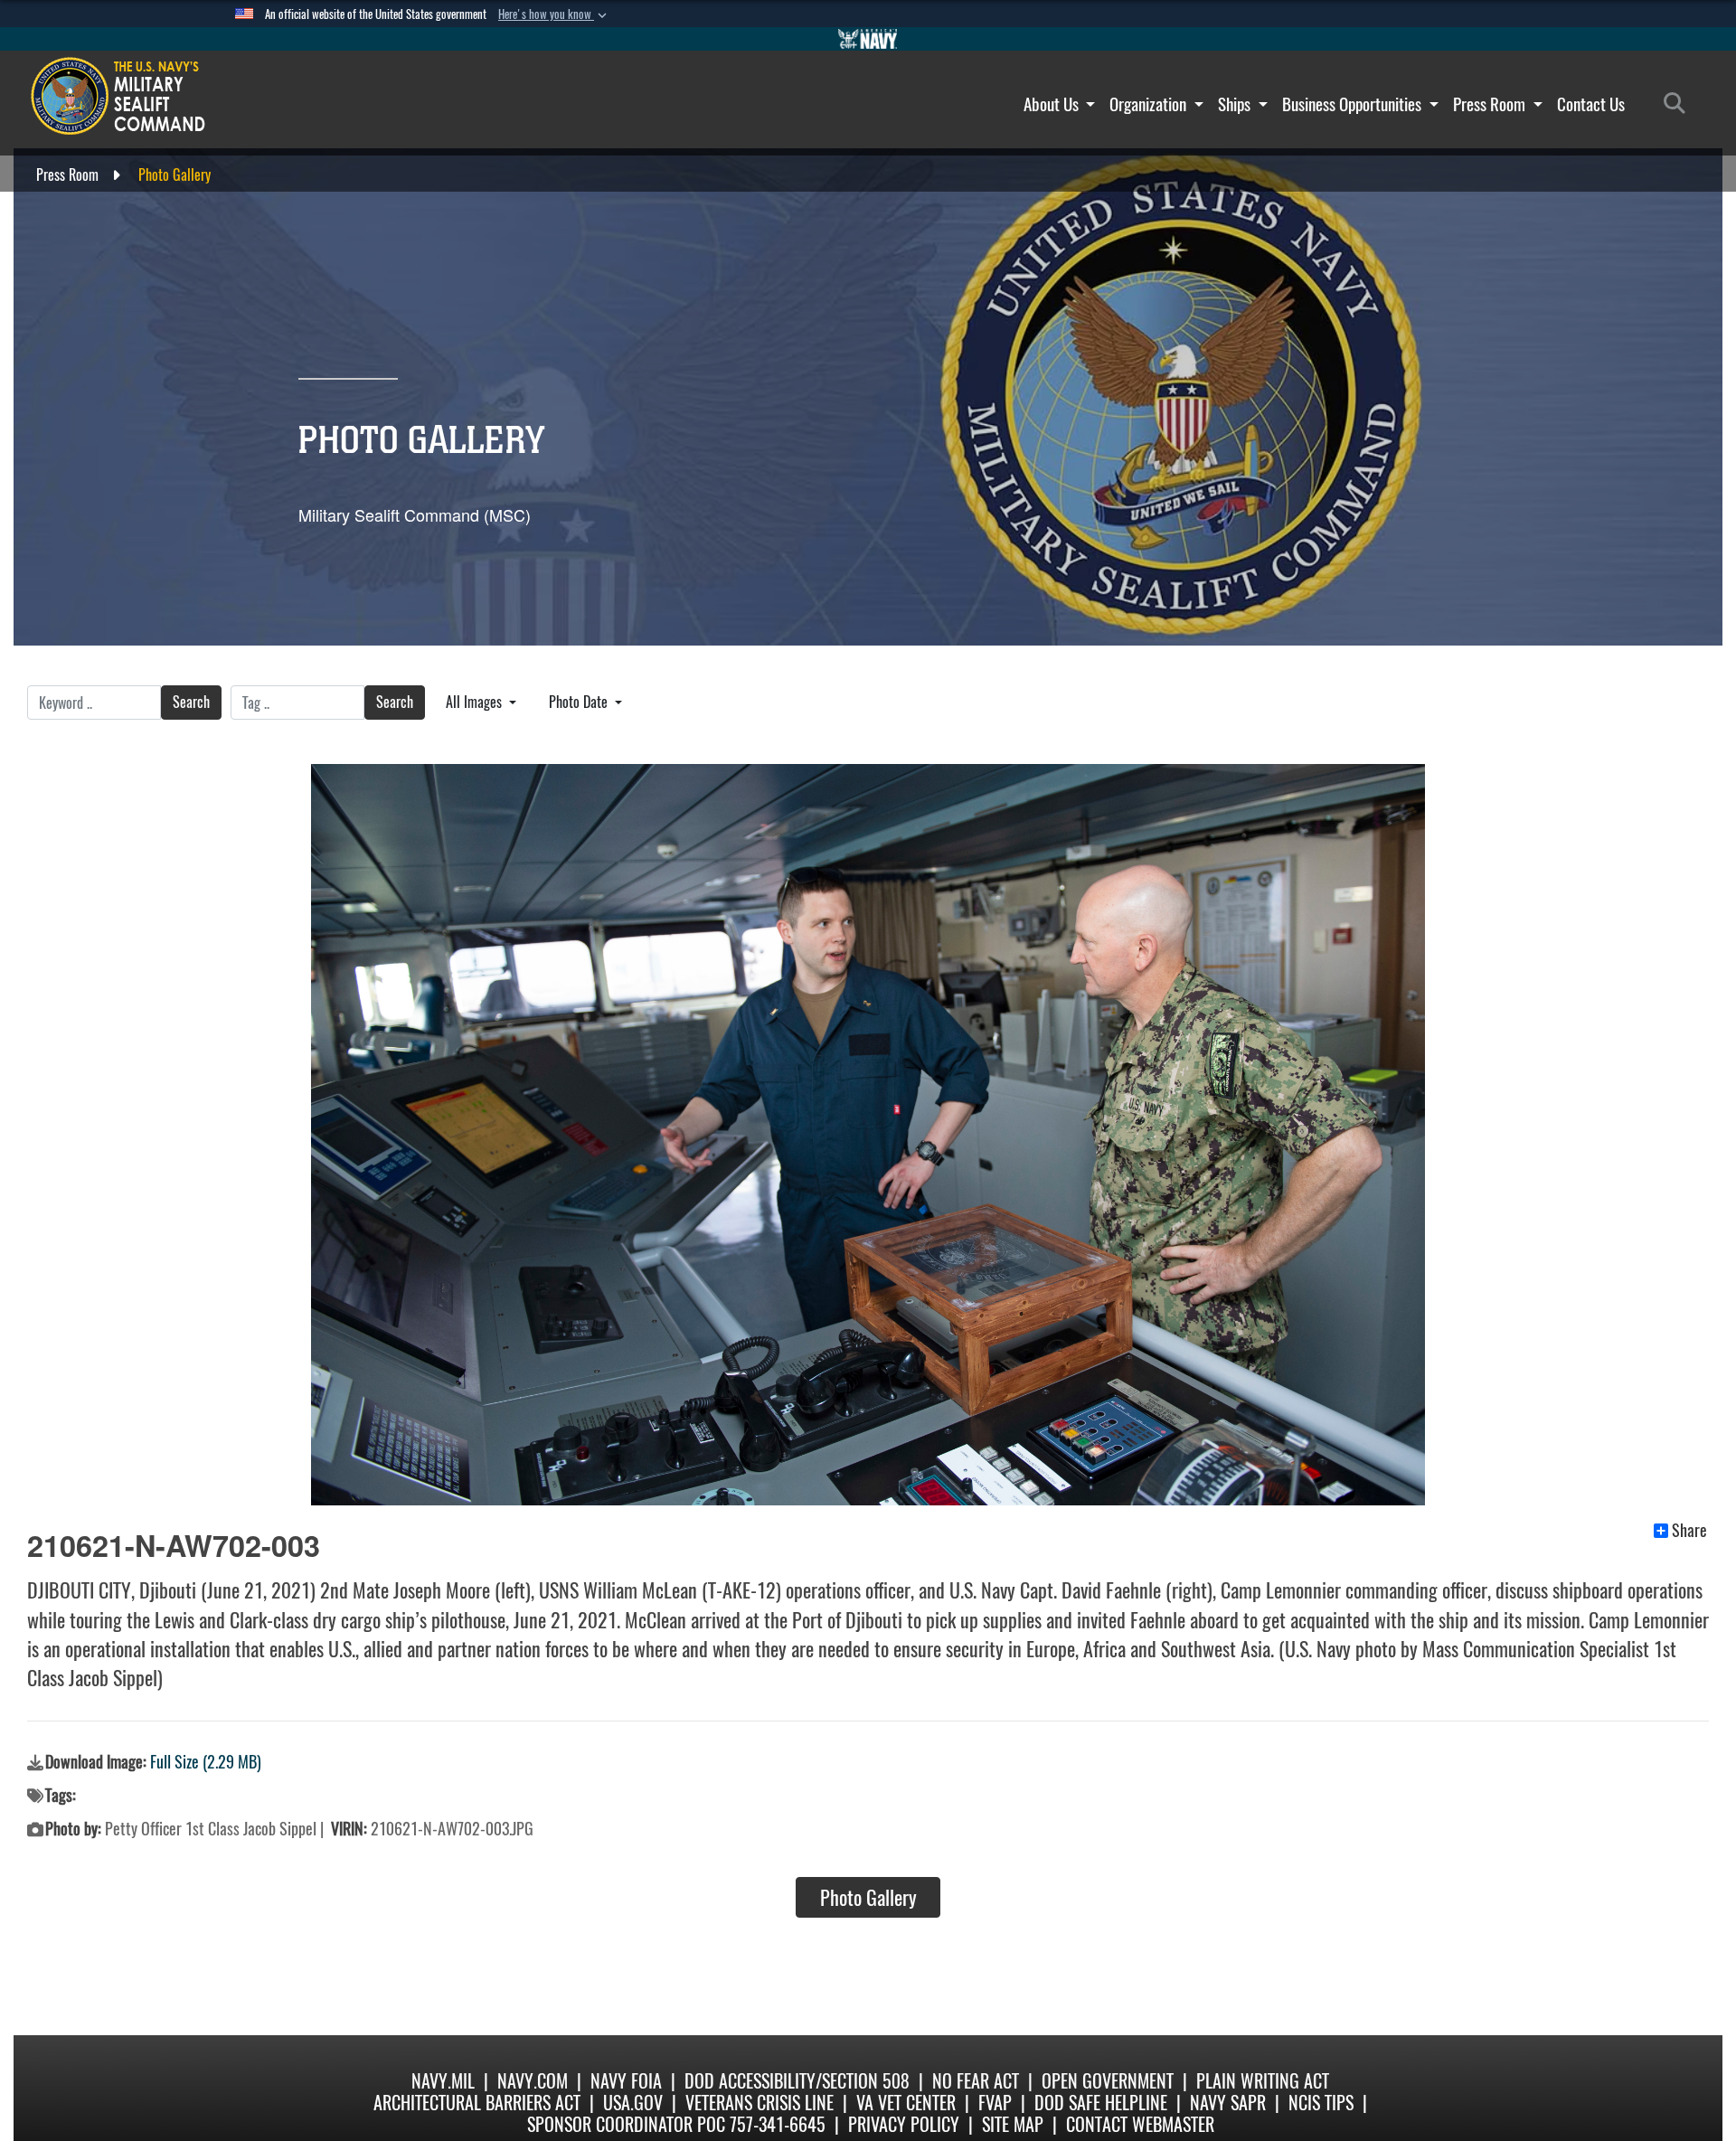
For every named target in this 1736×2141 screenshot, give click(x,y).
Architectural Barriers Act (477, 2103)
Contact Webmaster (1140, 2124)
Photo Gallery (868, 1898)
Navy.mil (443, 2081)
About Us (1053, 104)
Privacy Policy (904, 2124)
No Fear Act (976, 2081)
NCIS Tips (1321, 2103)
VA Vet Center (906, 2103)
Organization (1150, 104)
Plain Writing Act (1263, 2081)
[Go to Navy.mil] (868, 39)
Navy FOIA (626, 2081)
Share (1689, 1531)
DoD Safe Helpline (1101, 2103)
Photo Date (580, 702)
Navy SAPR (1228, 2103)
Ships (1236, 104)
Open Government (1108, 2081)
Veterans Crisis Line (759, 2103)
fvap (995, 2103)
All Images (476, 702)
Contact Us (1591, 104)
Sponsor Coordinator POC (626, 2124)
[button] (554, 14)
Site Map (1013, 2124)
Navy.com (533, 2081)
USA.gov (633, 2103)
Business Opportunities (1354, 104)
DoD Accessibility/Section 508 (797, 2081)
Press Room (1491, 104)
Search (191, 702)
